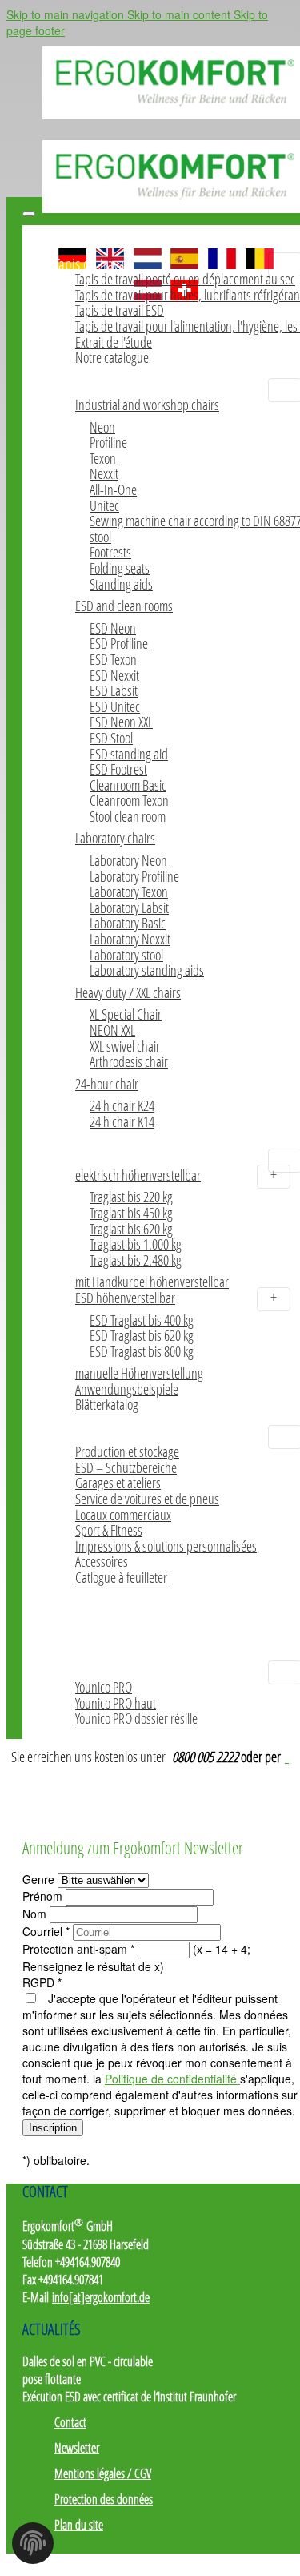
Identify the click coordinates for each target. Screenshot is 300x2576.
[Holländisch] (148, 253)
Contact (70, 2422)
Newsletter (77, 2448)
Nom (36, 1914)
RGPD (42, 1982)
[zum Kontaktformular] (287, 1757)
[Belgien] (260, 253)
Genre (40, 1879)
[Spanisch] (184, 253)
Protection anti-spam (78, 1949)
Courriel (46, 1931)
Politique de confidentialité (172, 2079)
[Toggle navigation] (29, 214)
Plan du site (79, 2525)
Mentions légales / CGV (103, 2473)
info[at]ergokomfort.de (101, 2297)
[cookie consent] (33, 2548)
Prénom (44, 1896)
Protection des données (104, 2499)
